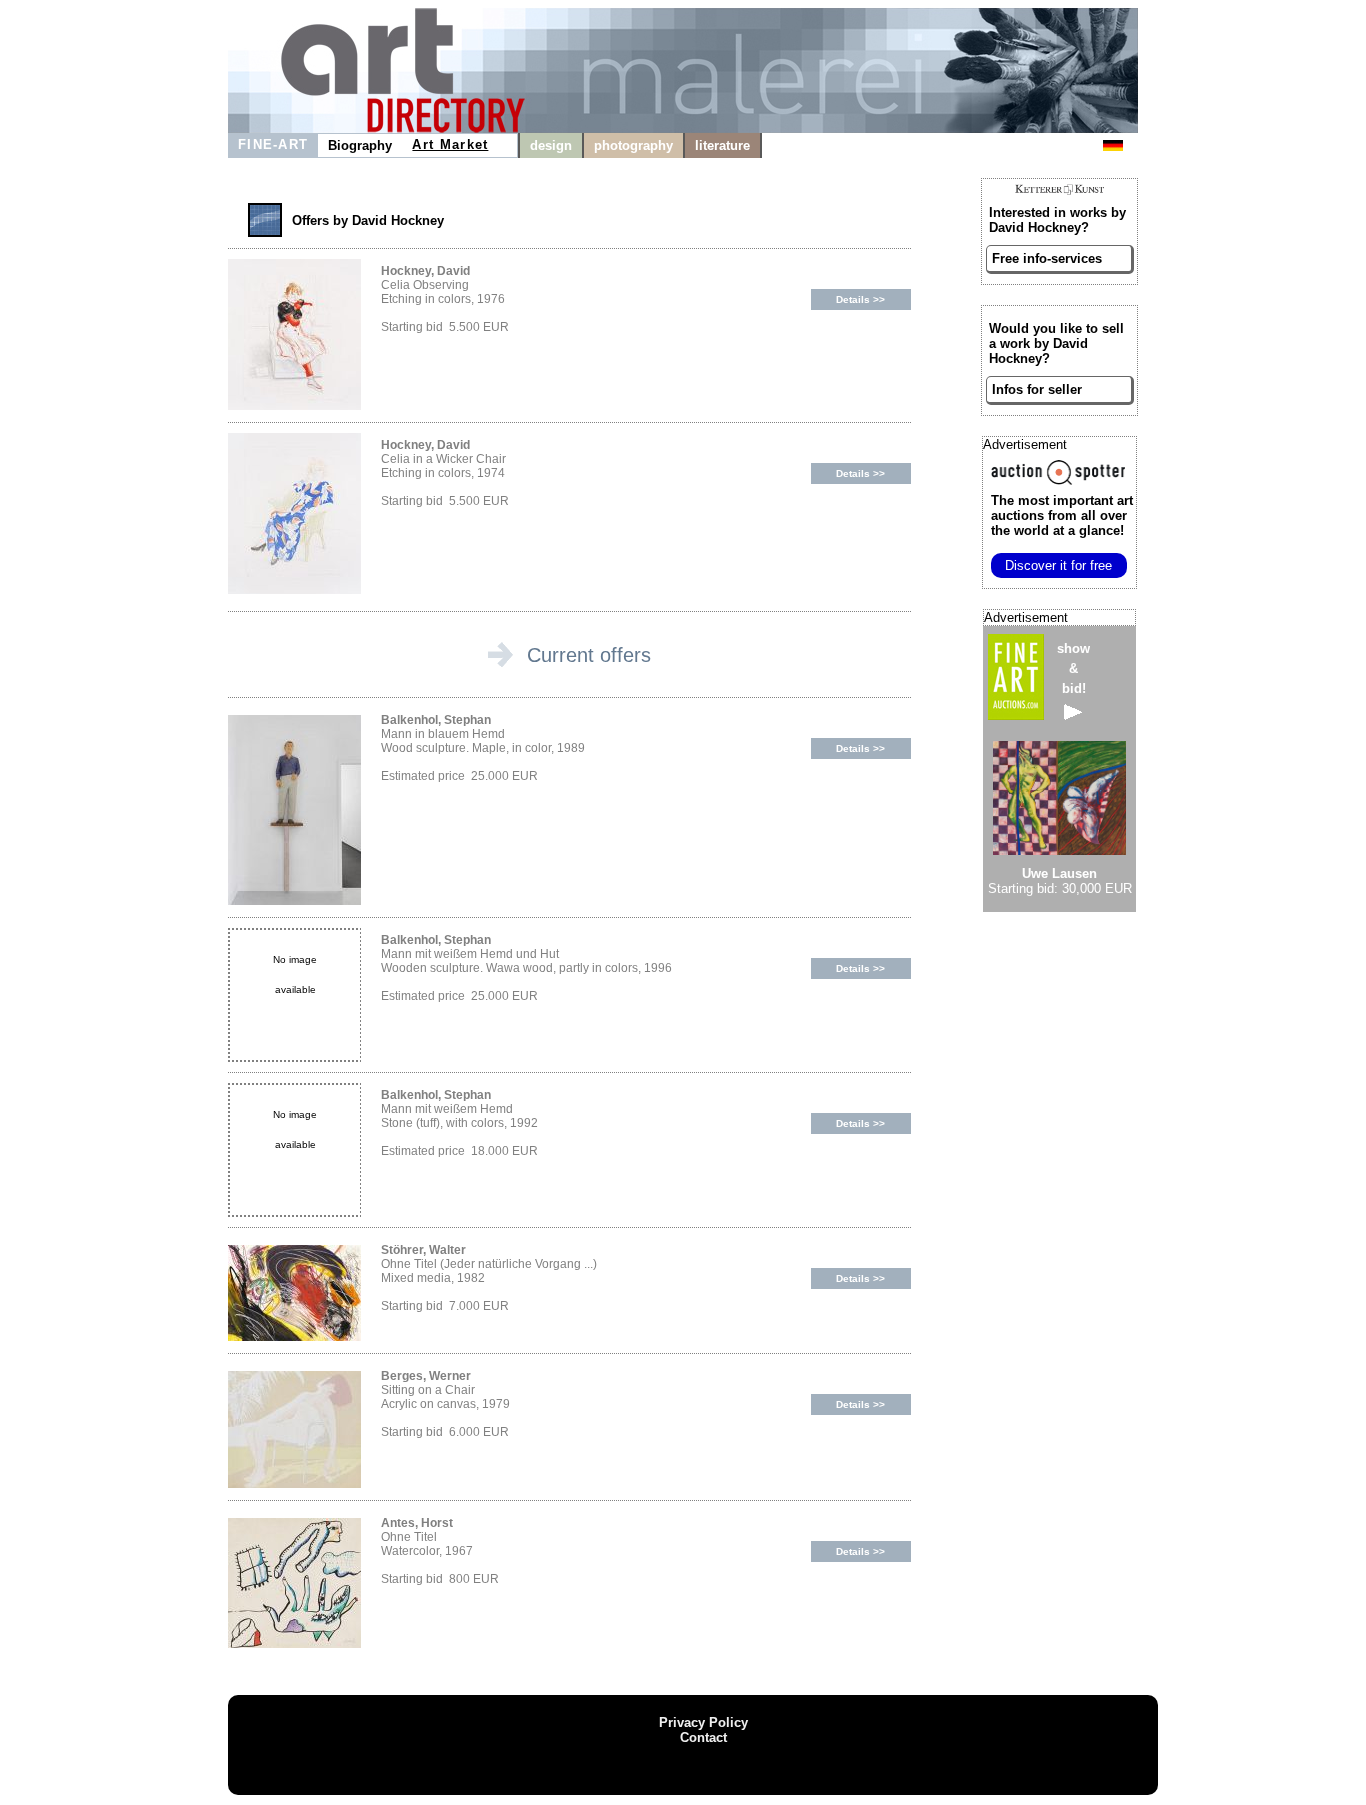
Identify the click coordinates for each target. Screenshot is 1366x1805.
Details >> (860, 299)
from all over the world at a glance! (1062, 515)
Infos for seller (1037, 389)
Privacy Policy (703, 1722)
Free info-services (1047, 258)
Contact (703, 1737)
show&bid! (1073, 668)
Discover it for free (1058, 565)
